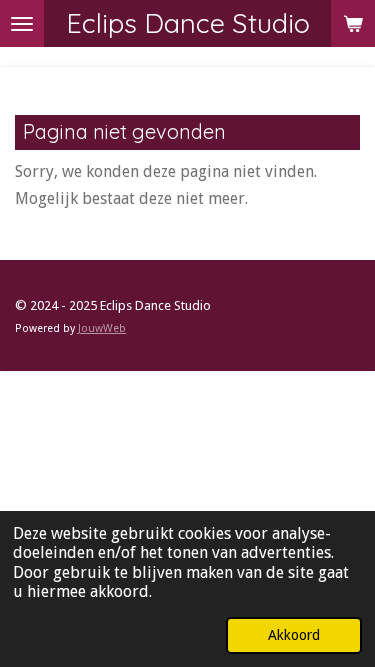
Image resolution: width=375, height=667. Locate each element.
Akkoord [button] (294, 635)
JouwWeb (102, 328)
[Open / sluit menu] (22, 23)
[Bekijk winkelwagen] (353, 23)
